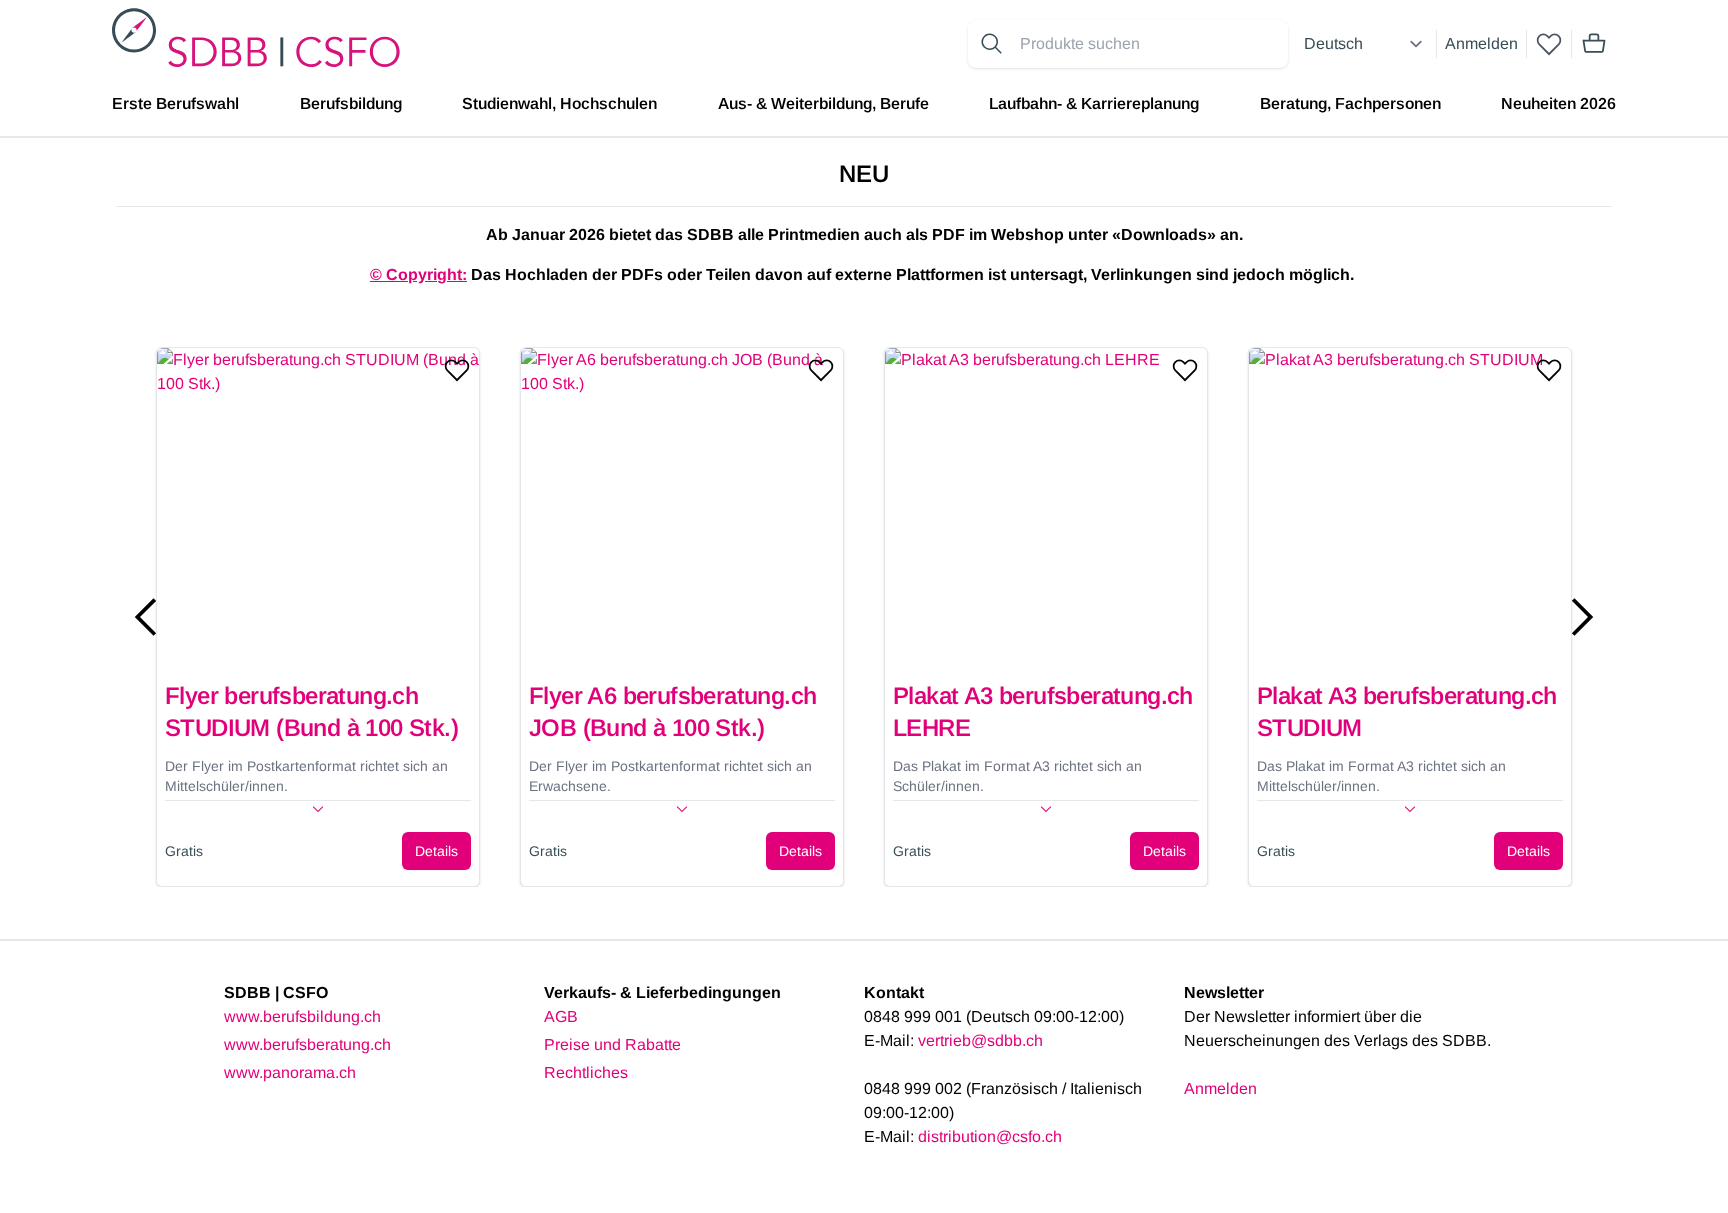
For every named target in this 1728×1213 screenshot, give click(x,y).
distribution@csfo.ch (990, 1136)
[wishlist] (1549, 44)
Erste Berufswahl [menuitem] (175, 103)
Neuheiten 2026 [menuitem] (1558, 103)
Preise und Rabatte (612, 1044)
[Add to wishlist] (457, 370)
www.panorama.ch (290, 1072)
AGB (561, 1016)
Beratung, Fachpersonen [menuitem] (1350, 103)
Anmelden (1481, 43)
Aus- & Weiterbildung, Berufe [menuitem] (823, 103)
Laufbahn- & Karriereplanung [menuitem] (1094, 103)
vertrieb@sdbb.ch (980, 1040)
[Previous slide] (146, 617)
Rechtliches (586, 1072)
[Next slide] (1582, 617)
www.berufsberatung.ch (307, 1044)
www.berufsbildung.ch (302, 1016)
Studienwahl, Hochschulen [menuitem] (559, 103)
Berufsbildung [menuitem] (351, 103)
